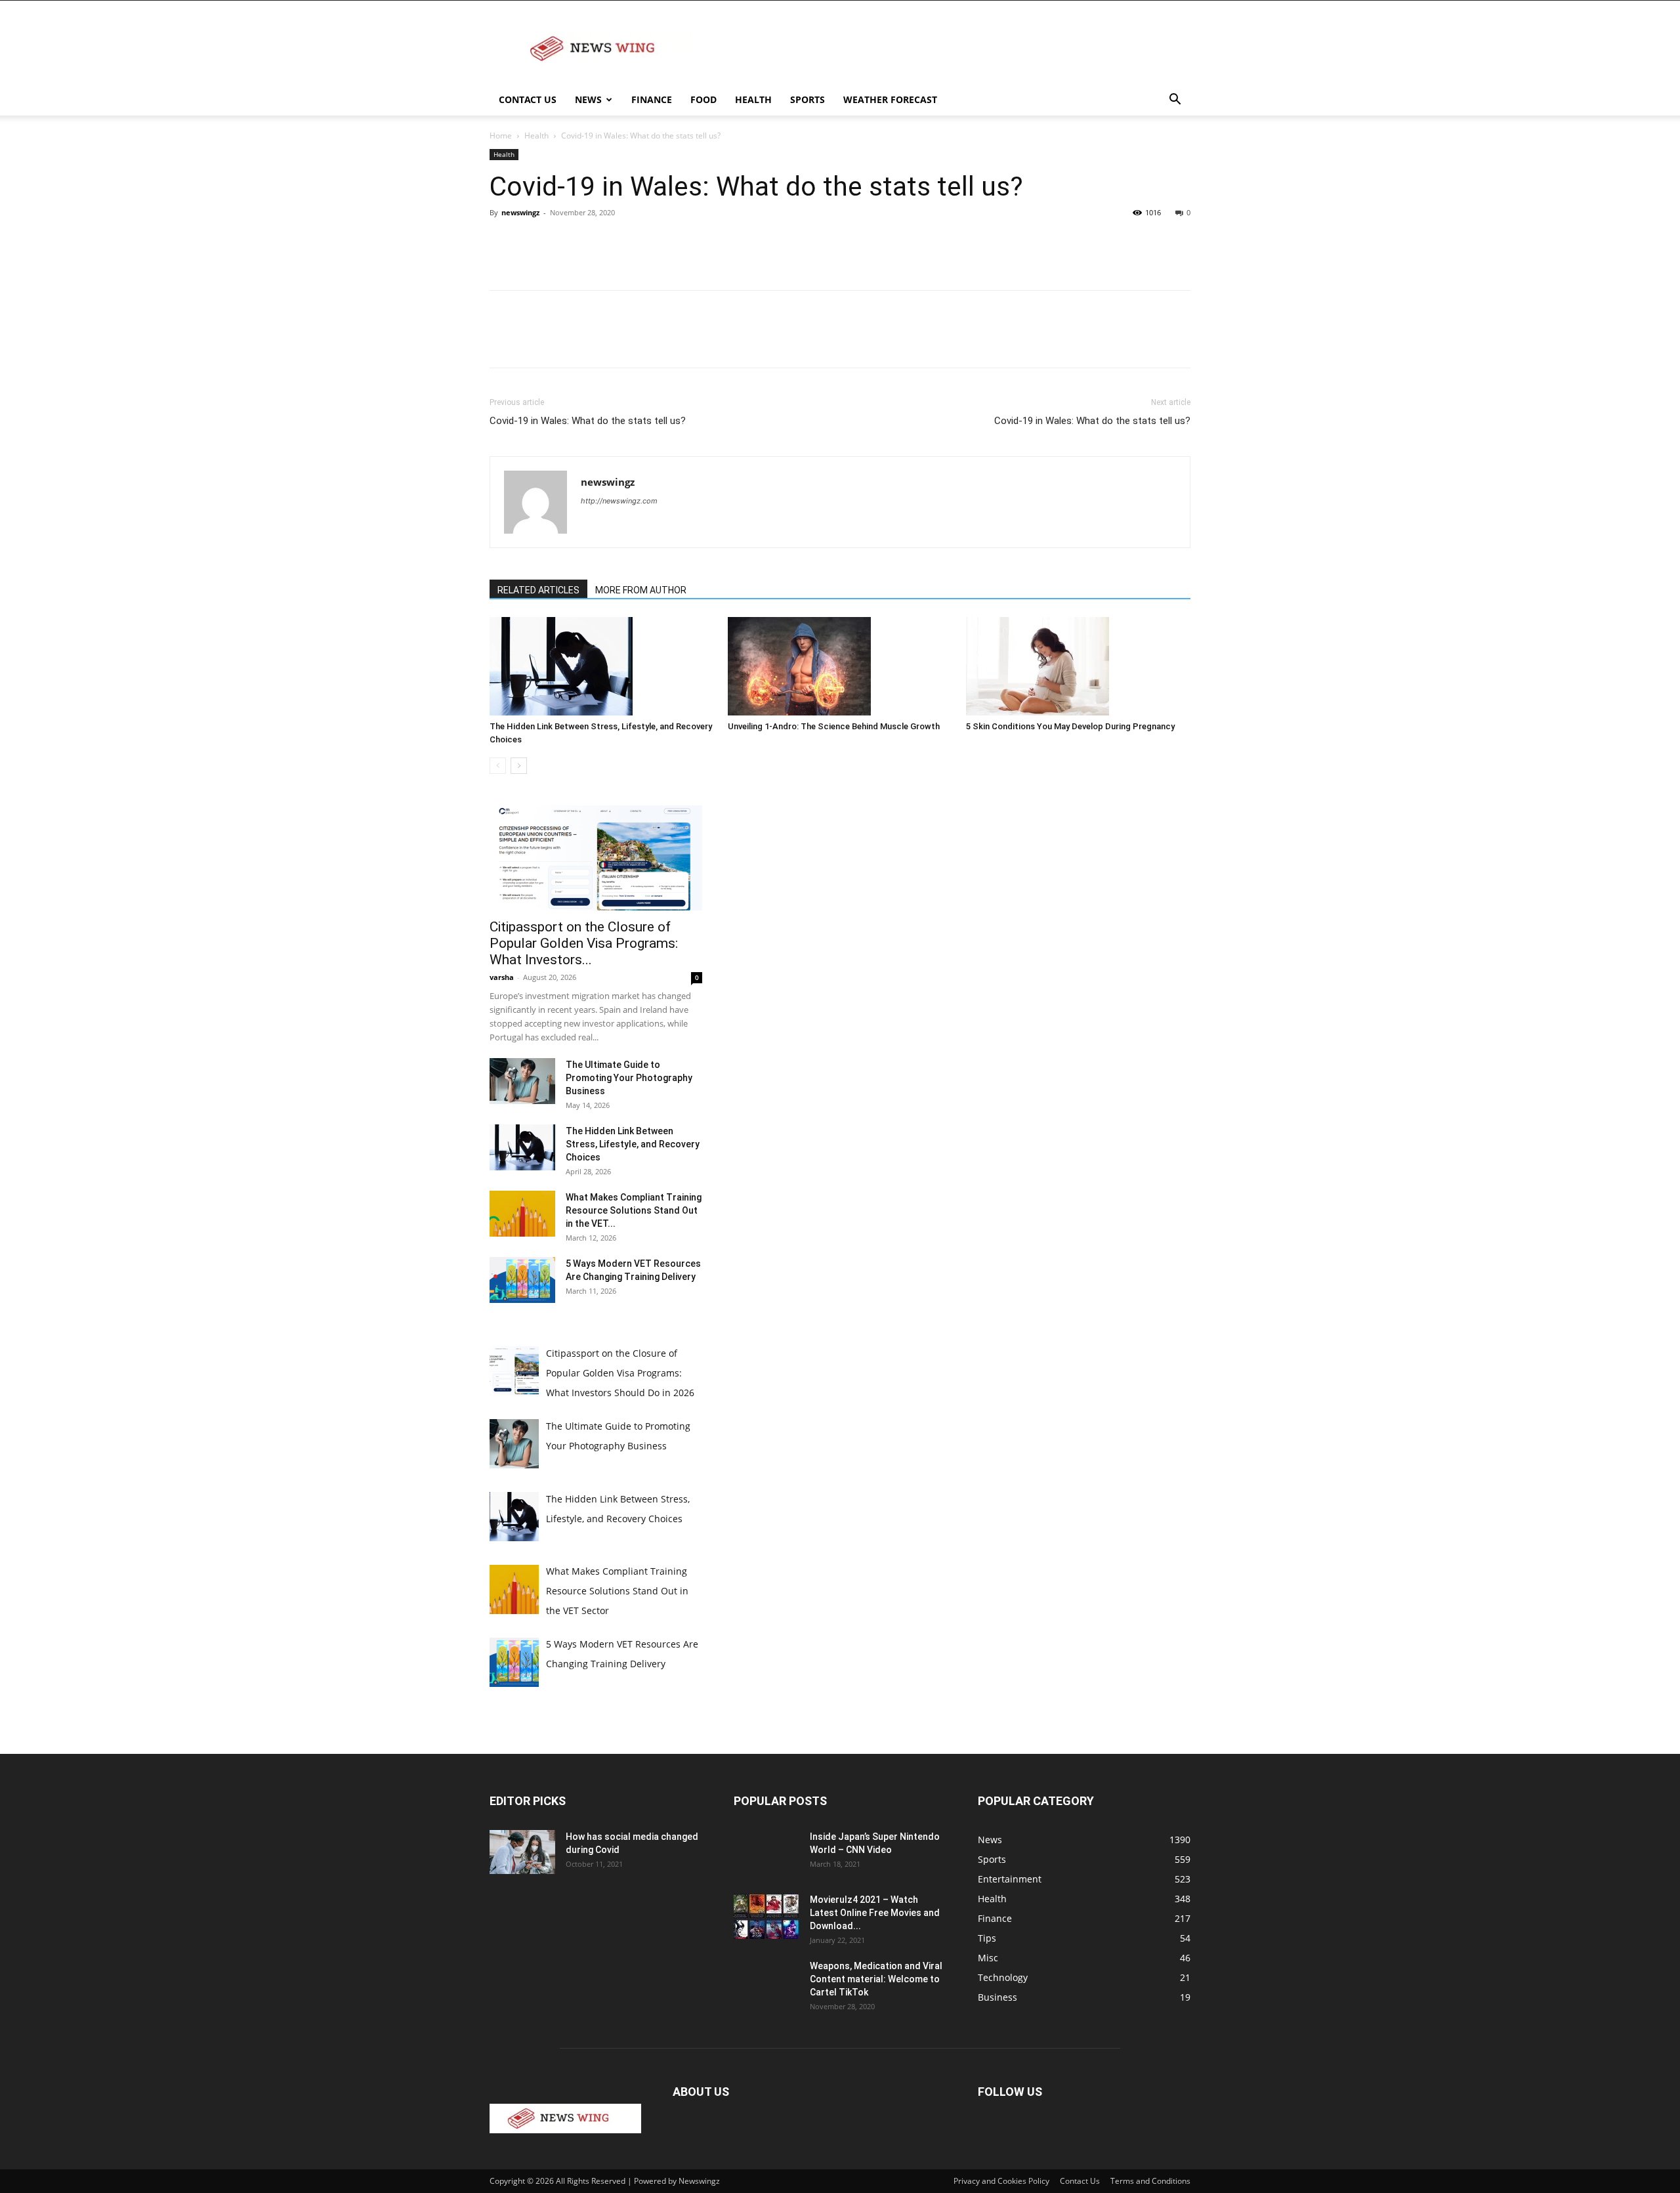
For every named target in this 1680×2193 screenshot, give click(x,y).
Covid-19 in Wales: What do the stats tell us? (588, 421)
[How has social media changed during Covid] (522, 1852)
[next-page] (519, 766)
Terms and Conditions (1150, 2181)
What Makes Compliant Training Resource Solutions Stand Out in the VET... (634, 1210)
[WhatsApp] (593, 242)
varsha (502, 977)
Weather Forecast (890, 99)
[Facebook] (503, 242)
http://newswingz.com (619, 501)
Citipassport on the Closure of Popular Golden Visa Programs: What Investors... (584, 943)
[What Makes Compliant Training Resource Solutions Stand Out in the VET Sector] (522, 1214)
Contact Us (528, 99)
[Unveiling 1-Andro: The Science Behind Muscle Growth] (840, 666)
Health (753, 99)
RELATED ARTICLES (538, 590)
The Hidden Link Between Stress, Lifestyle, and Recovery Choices (633, 1144)
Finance (652, 99)
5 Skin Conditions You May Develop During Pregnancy (1071, 726)
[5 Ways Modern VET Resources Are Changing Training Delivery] (522, 1280)
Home (501, 136)
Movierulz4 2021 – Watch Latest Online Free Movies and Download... (875, 1913)
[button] (1175, 101)
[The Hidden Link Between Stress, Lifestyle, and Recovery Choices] (602, 666)
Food (703, 99)
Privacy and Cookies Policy (1001, 2181)
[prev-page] (498, 766)
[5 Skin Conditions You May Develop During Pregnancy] (1078, 666)
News (588, 99)
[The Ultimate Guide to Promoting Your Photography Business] (522, 1081)
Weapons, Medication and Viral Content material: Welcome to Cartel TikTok (876, 1979)
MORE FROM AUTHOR (641, 590)
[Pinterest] (563, 242)
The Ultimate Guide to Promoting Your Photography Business (629, 1078)
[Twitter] (533, 242)
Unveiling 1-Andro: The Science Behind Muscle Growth (834, 726)
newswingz (520, 212)
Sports (808, 99)
